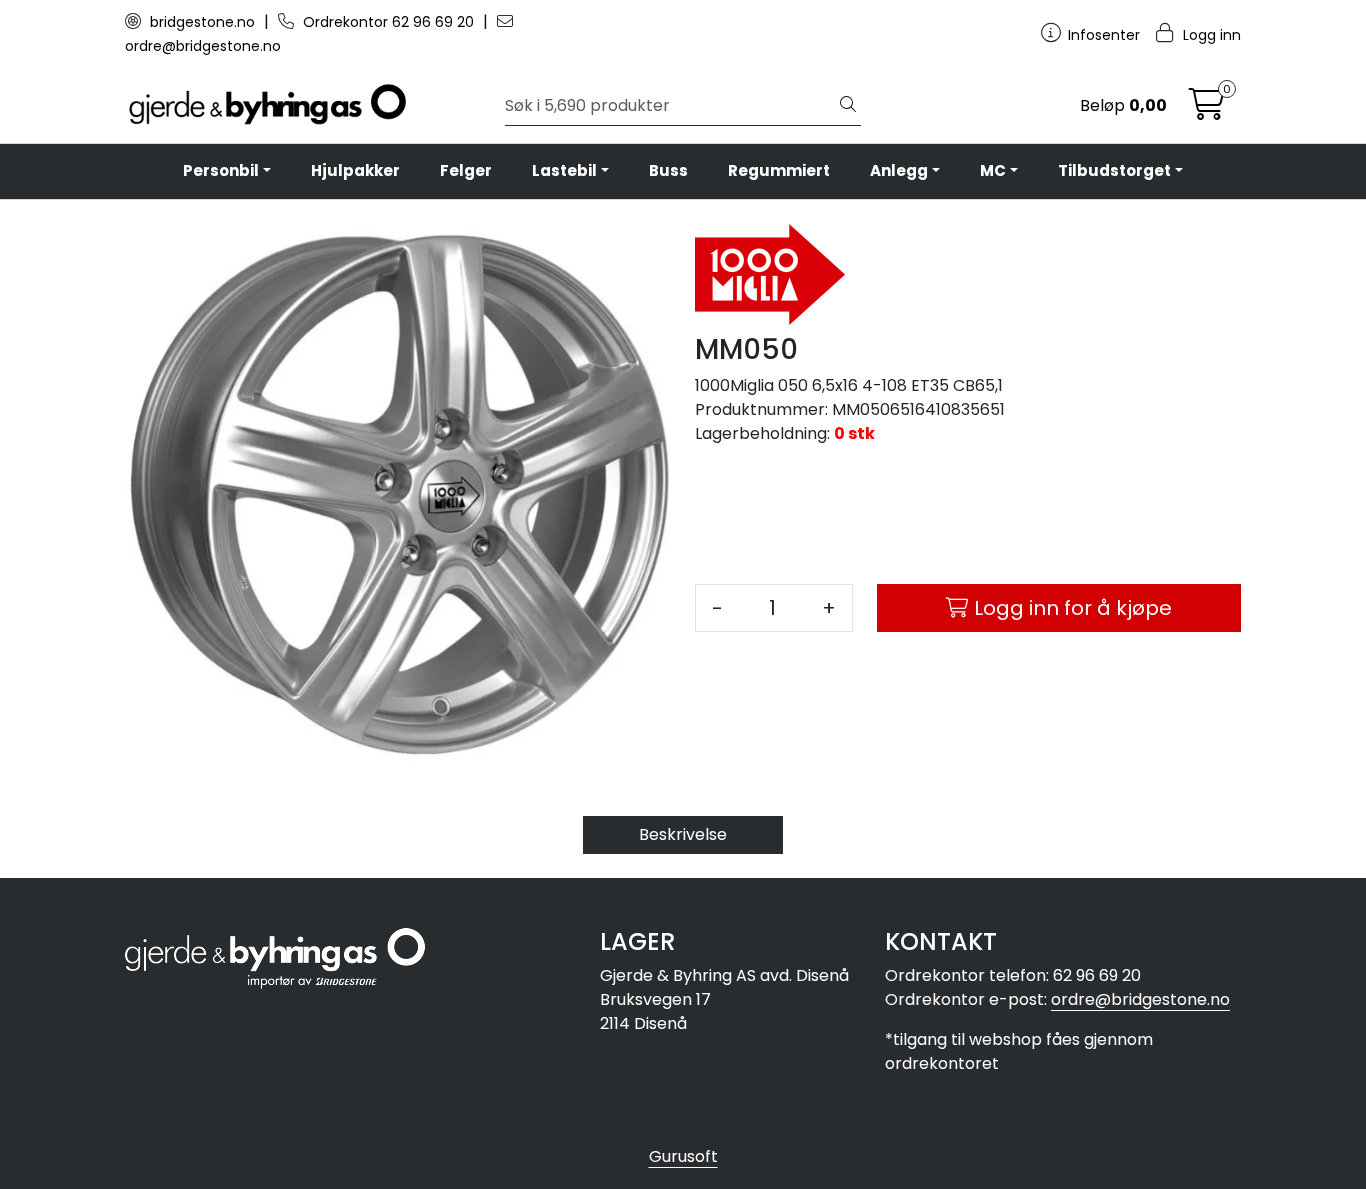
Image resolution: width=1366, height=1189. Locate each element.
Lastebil (564, 170)
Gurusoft (683, 1156)
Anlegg (899, 170)
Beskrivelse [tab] (683, 834)
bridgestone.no (202, 22)
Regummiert (779, 170)
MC (993, 170)
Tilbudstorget (1114, 170)
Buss (668, 170)
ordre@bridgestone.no (1140, 999)
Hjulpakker (355, 170)
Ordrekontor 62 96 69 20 (388, 22)
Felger (466, 170)
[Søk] (848, 106)
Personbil (221, 170)
